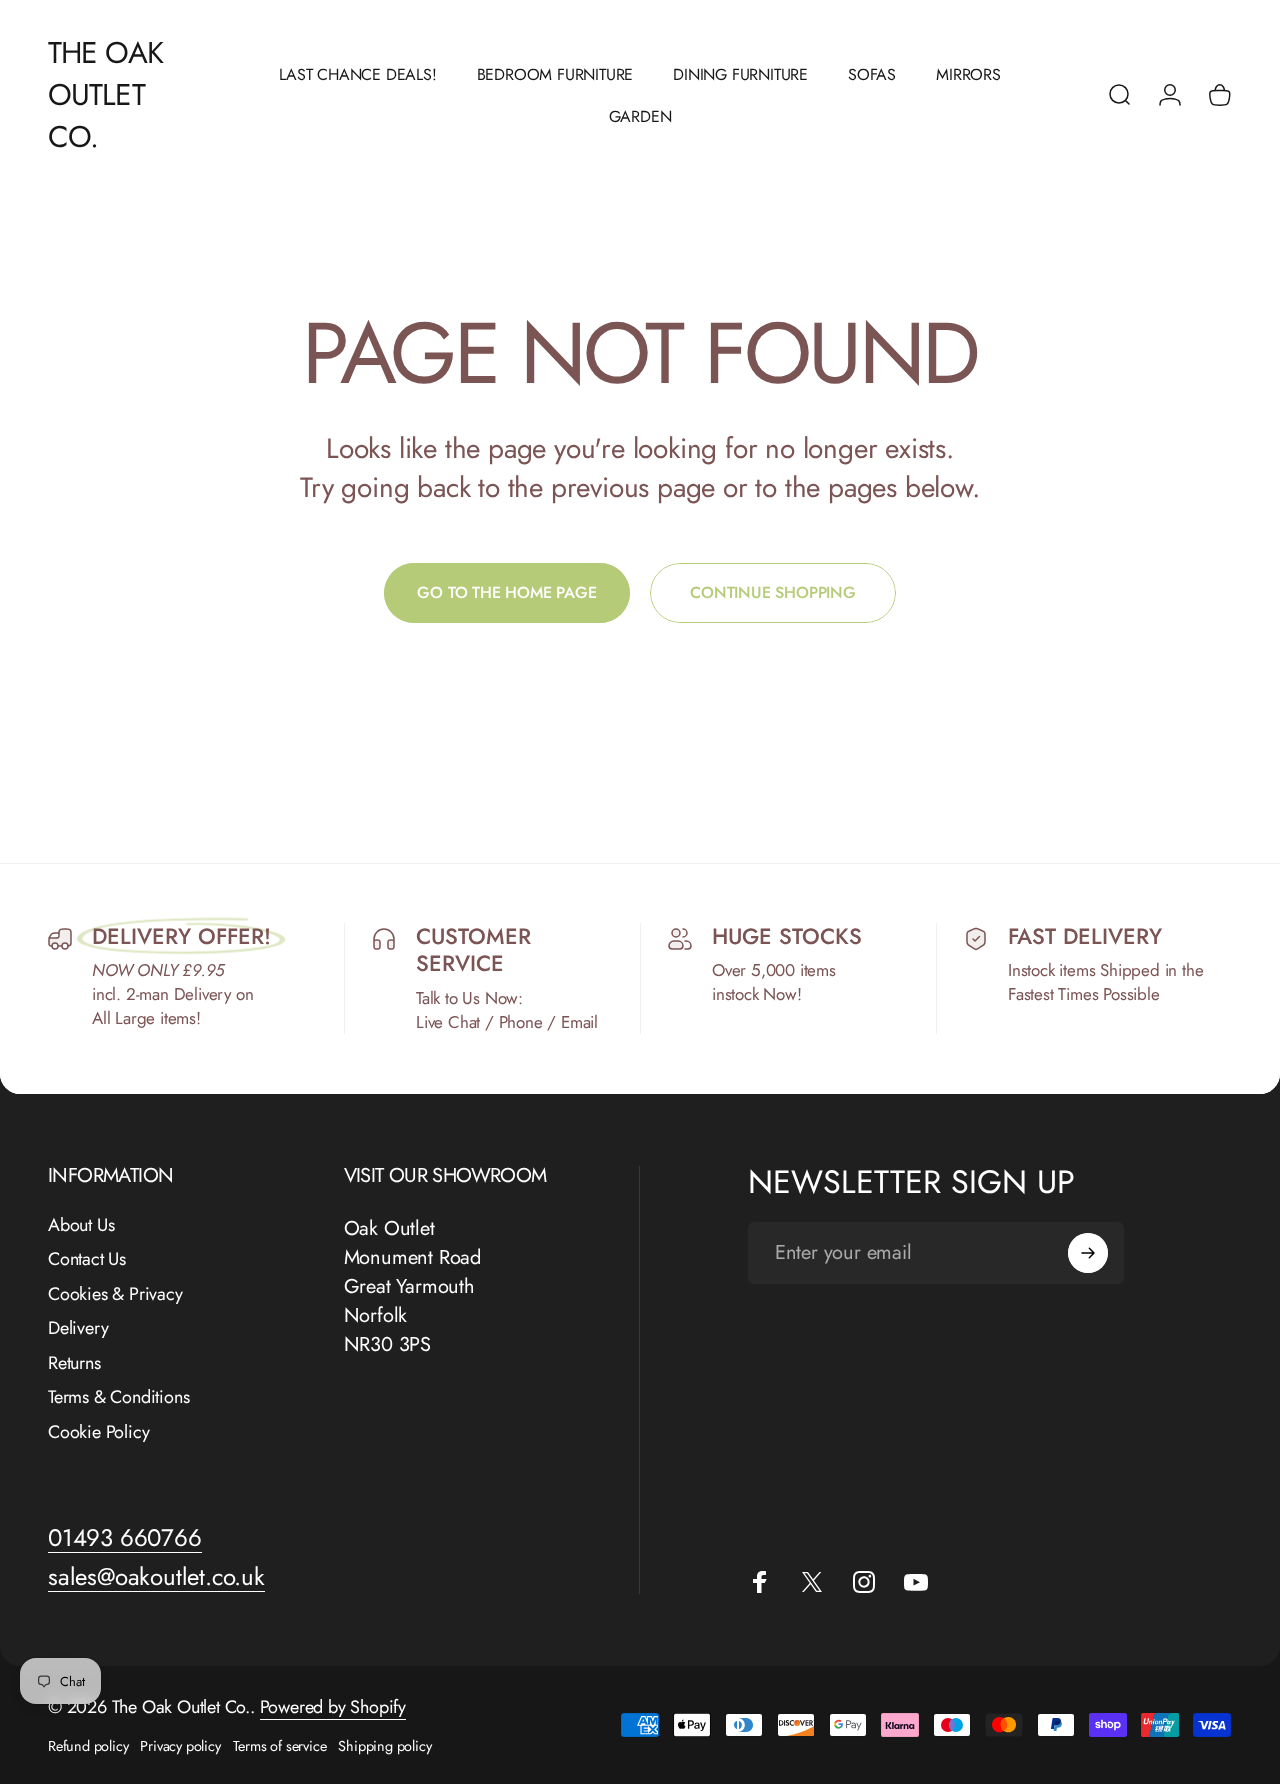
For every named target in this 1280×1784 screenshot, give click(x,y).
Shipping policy (384, 1746)
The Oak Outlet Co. (105, 95)
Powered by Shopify (333, 1707)
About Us (81, 1225)
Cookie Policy (98, 1432)
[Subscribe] (1088, 1253)
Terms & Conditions (118, 1398)
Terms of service (280, 1746)
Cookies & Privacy (115, 1294)
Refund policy (88, 1746)
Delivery (78, 1329)
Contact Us (87, 1260)
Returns (74, 1363)
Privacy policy (180, 1746)
